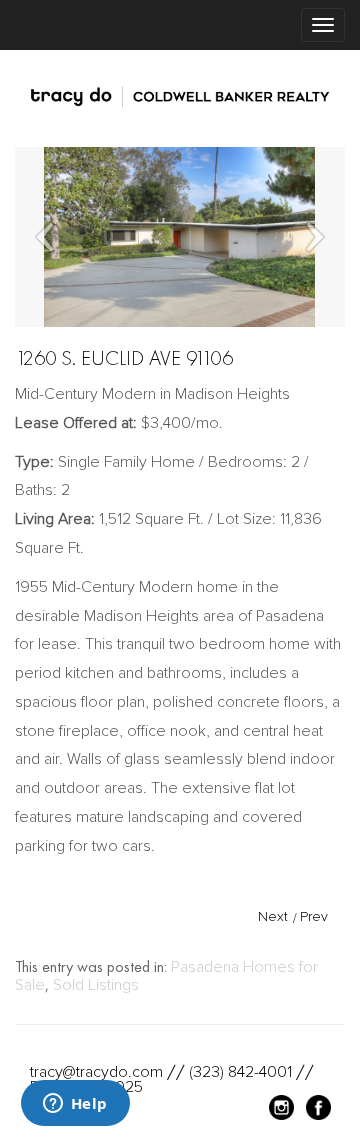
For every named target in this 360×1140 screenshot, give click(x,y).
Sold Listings (96, 985)
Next (273, 916)
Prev (314, 916)
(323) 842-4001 (240, 1072)
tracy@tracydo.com (96, 1072)
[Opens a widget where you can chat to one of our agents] (75, 1105)
